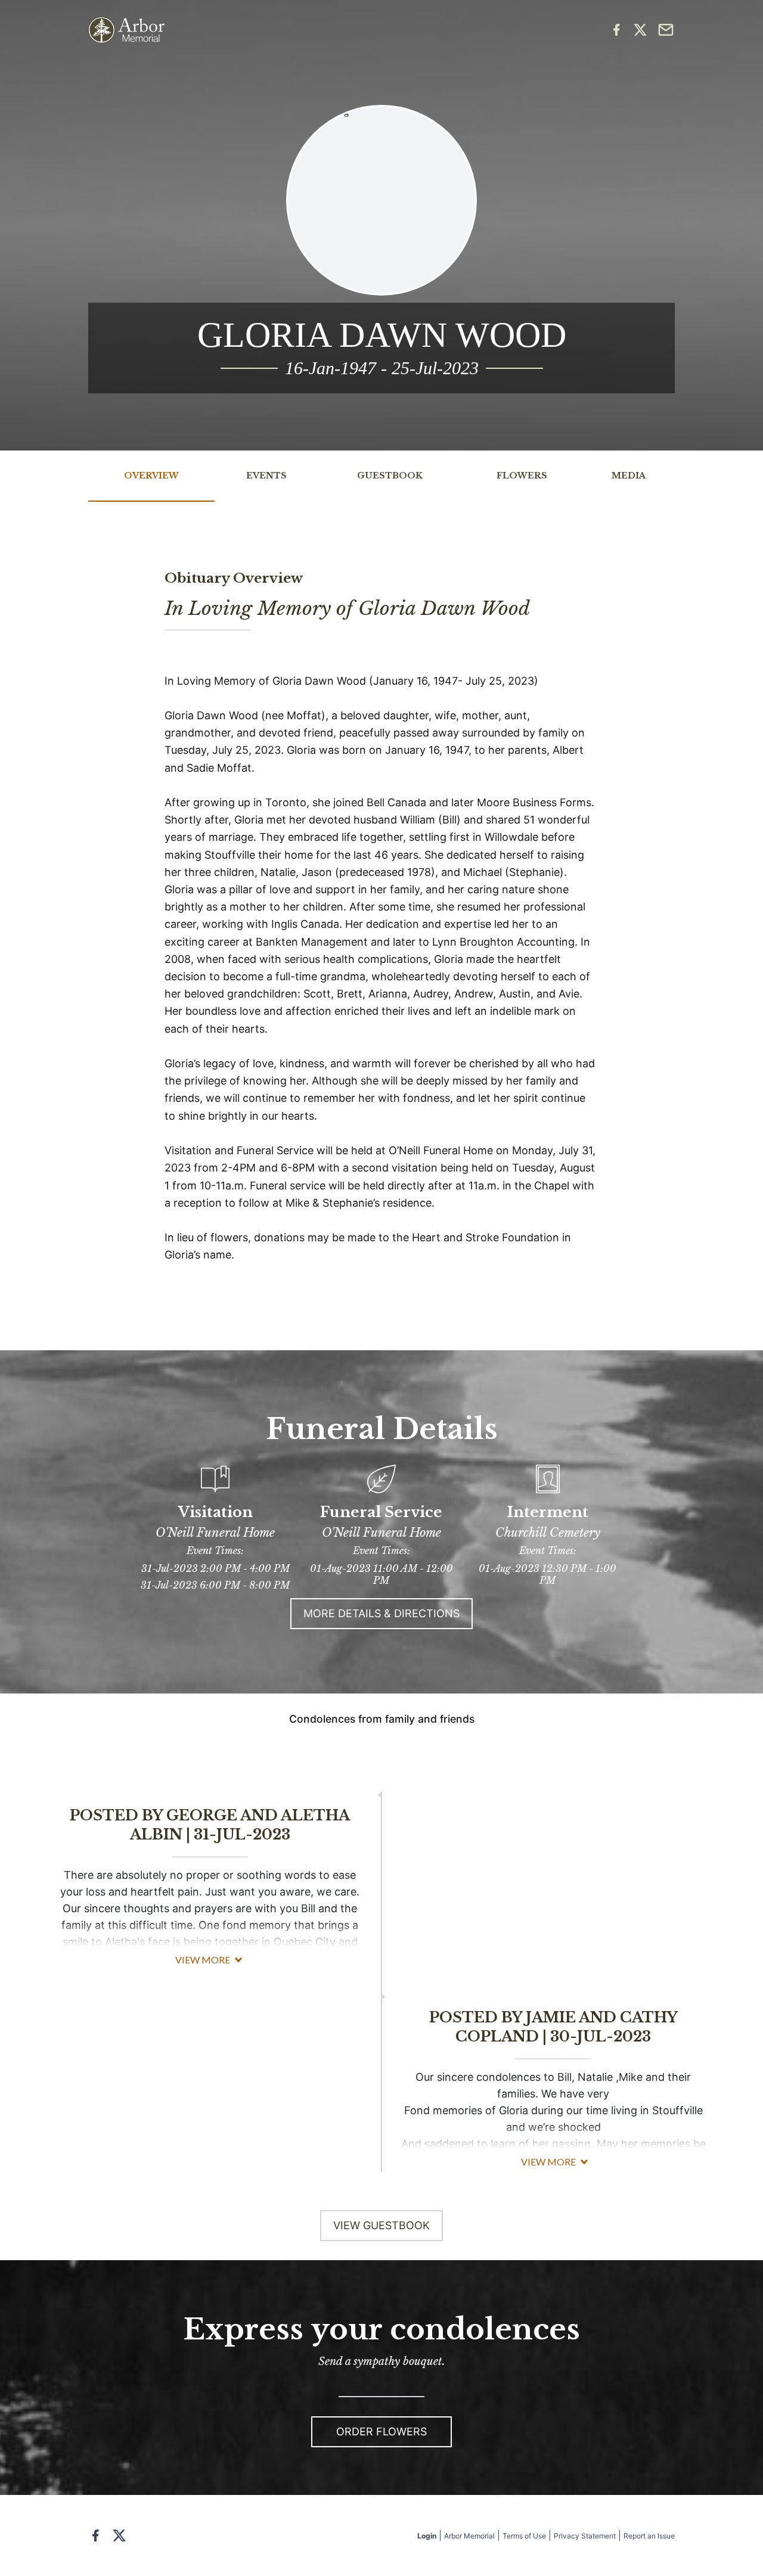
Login (427, 2536)
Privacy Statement (585, 2536)
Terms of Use (524, 2536)
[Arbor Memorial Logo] (126, 30)
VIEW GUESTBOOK (381, 2225)
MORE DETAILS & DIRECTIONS (381, 1613)
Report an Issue (649, 2536)
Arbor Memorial (469, 2536)
